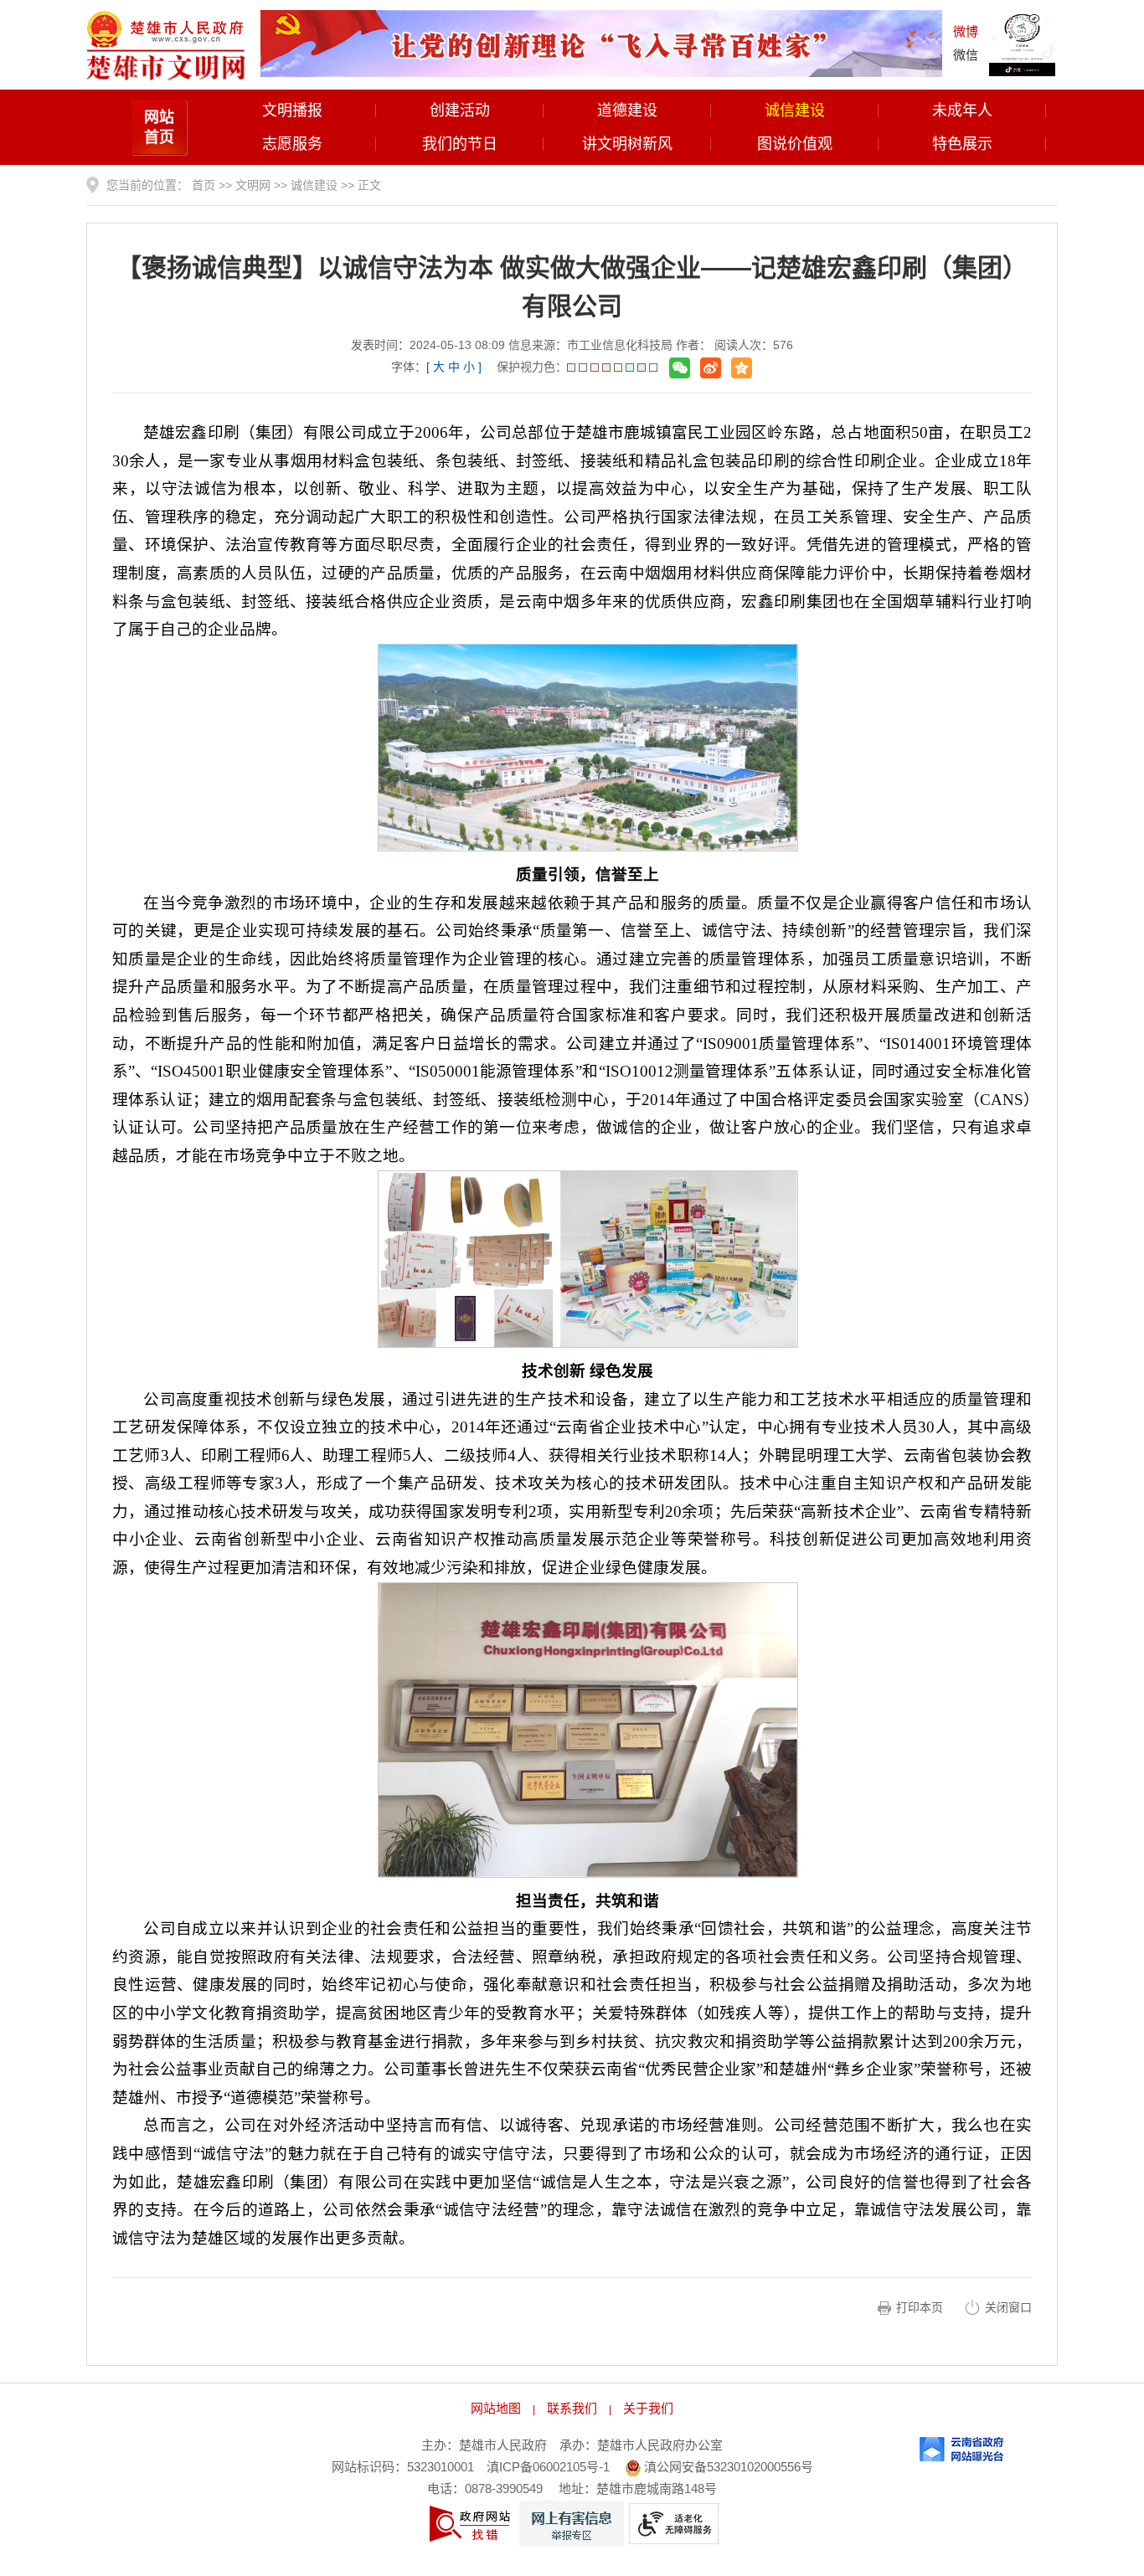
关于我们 (648, 2408)
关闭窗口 (1008, 2307)
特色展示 (962, 144)
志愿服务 (292, 144)
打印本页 (920, 2307)
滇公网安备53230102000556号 (727, 2467)
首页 (204, 185)
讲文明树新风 (627, 144)
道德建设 (627, 111)
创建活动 (460, 111)
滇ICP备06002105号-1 (548, 2467)
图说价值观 (795, 144)
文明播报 (292, 111)
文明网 (253, 185)
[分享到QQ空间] (742, 368)
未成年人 (962, 111)
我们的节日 (460, 144)
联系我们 (572, 2408)
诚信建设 (795, 111)
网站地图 (496, 2408)
